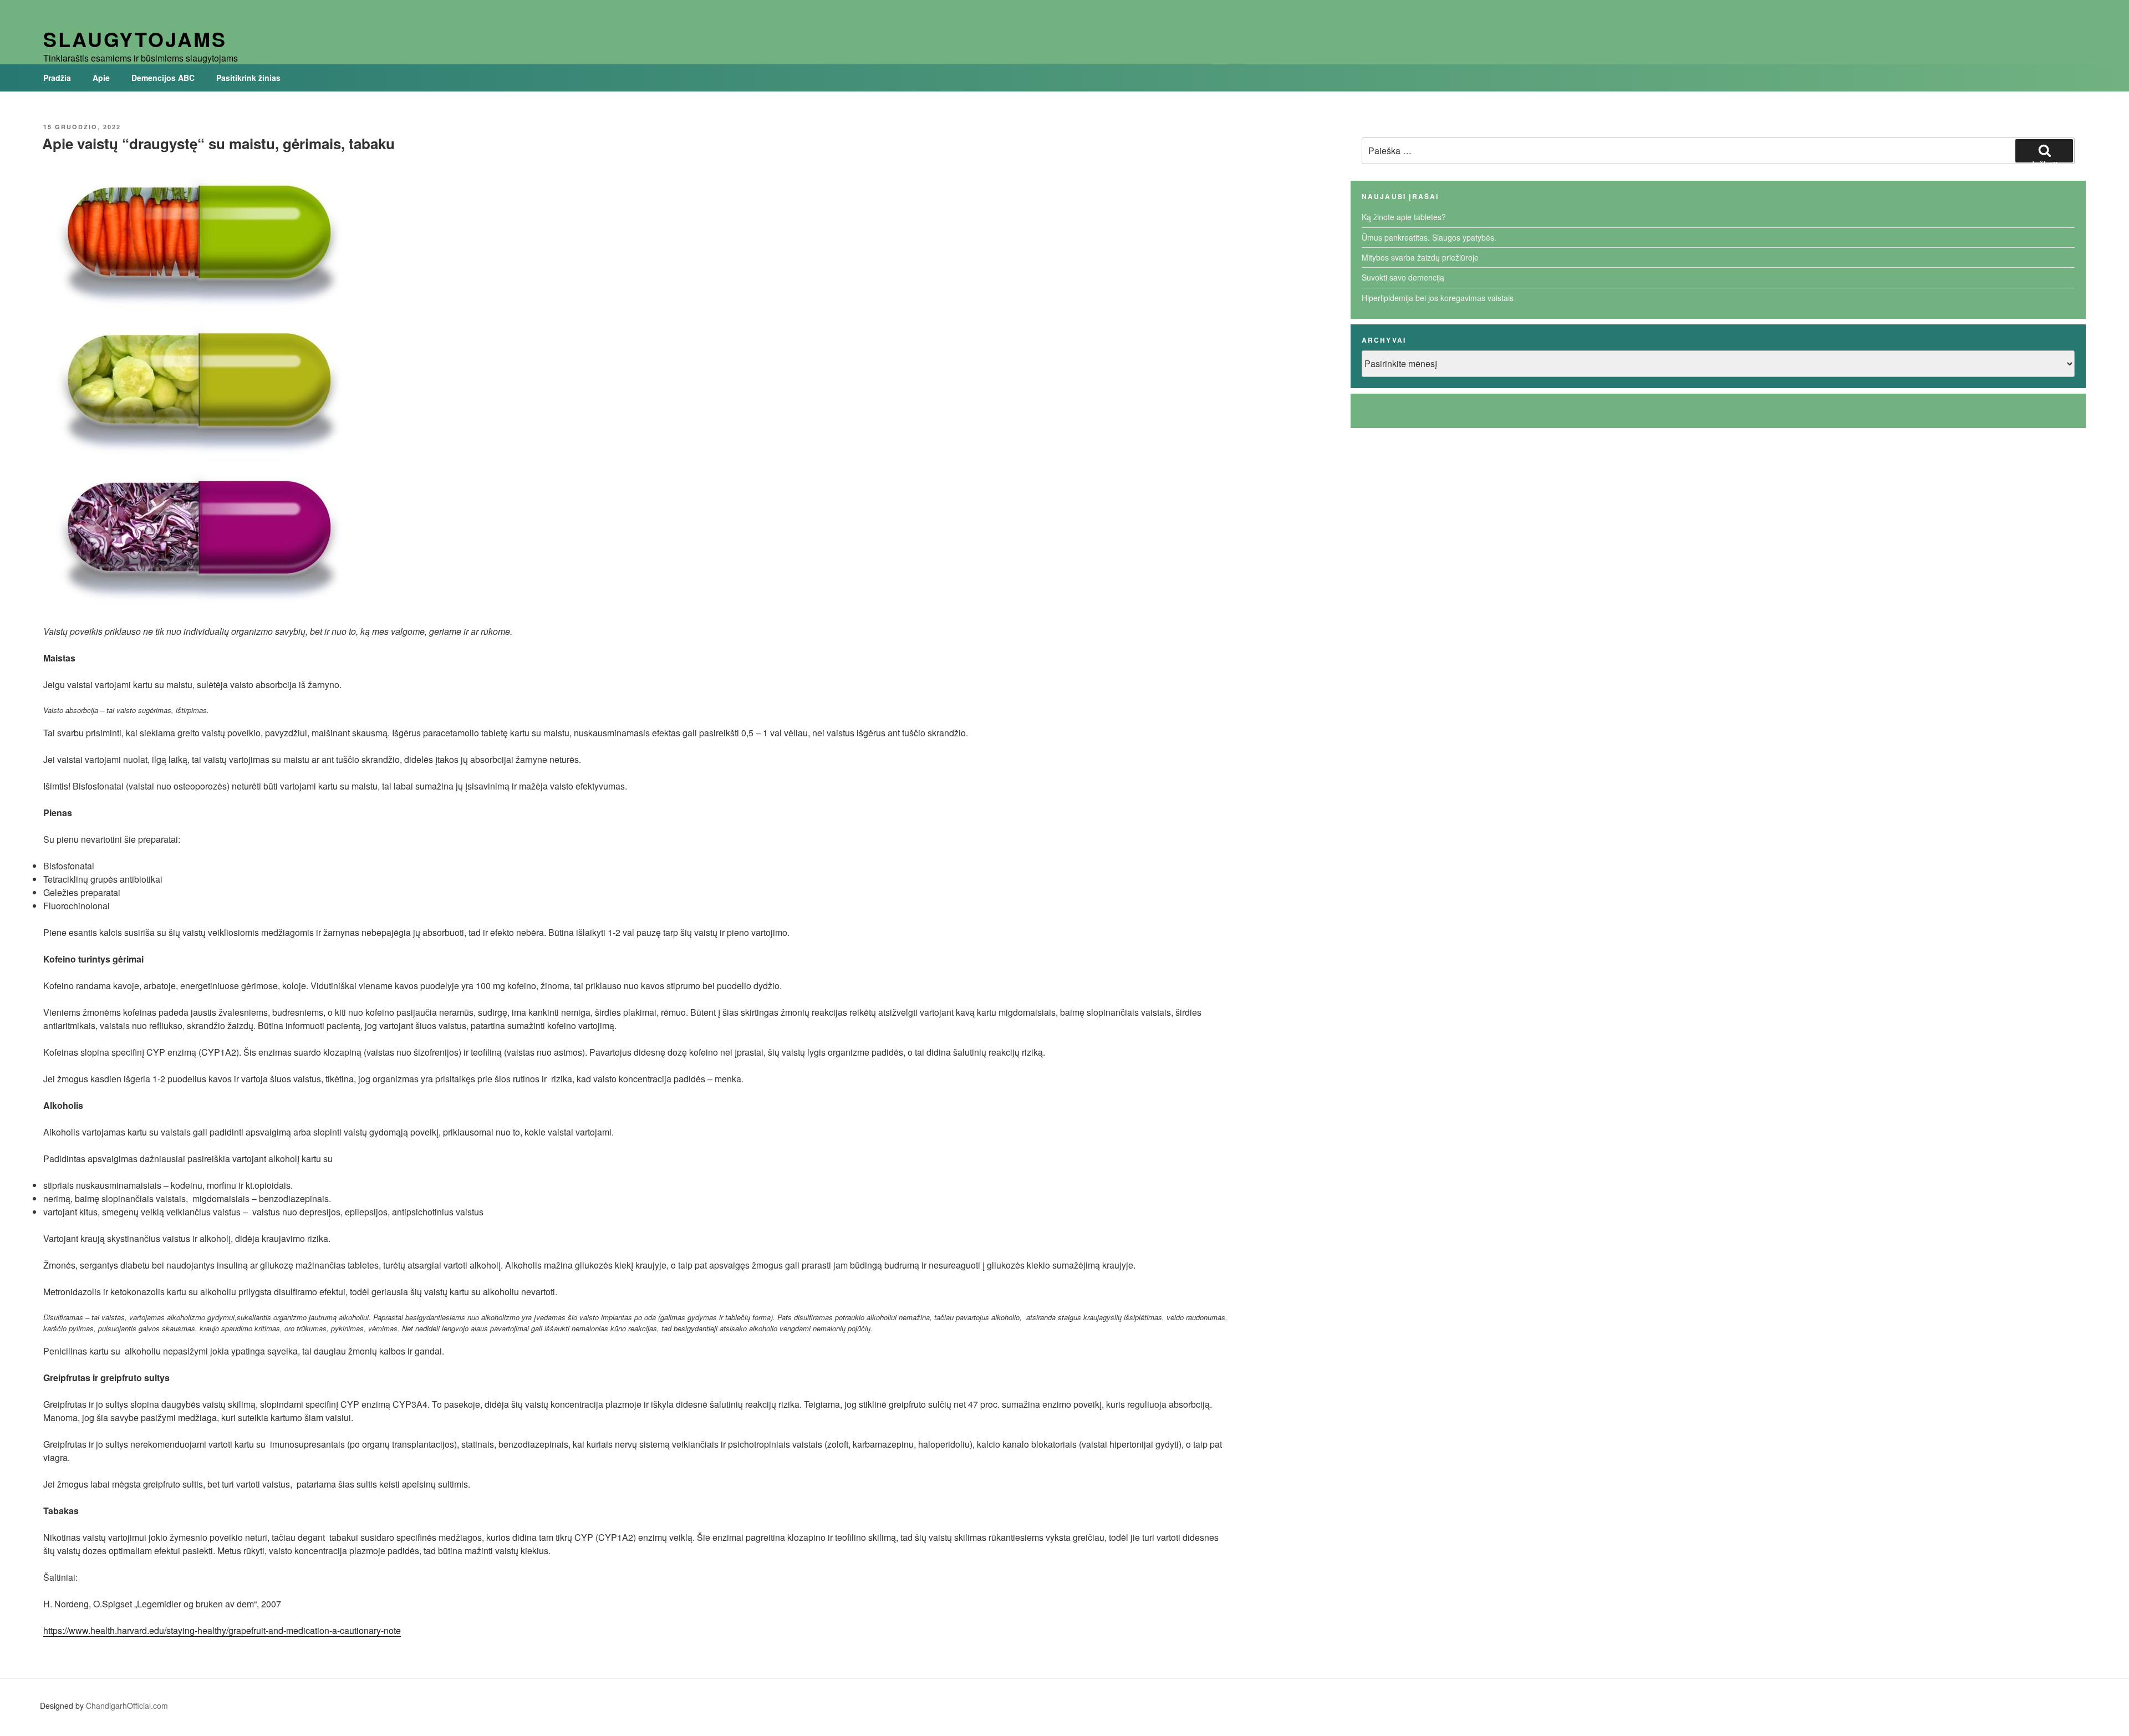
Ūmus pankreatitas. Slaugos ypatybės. (1429, 237)
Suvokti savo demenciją (1403, 277)
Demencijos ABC (163, 78)
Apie (101, 78)
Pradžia (57, 78)
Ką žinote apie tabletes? (1404, 217)
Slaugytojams (135, 39)
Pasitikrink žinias (248, 78)
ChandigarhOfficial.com (127, 1706)
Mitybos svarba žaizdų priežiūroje (1420, 257)
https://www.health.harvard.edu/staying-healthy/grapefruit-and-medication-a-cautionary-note (222, 1630)
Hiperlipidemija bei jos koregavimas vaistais (1438, 298)
